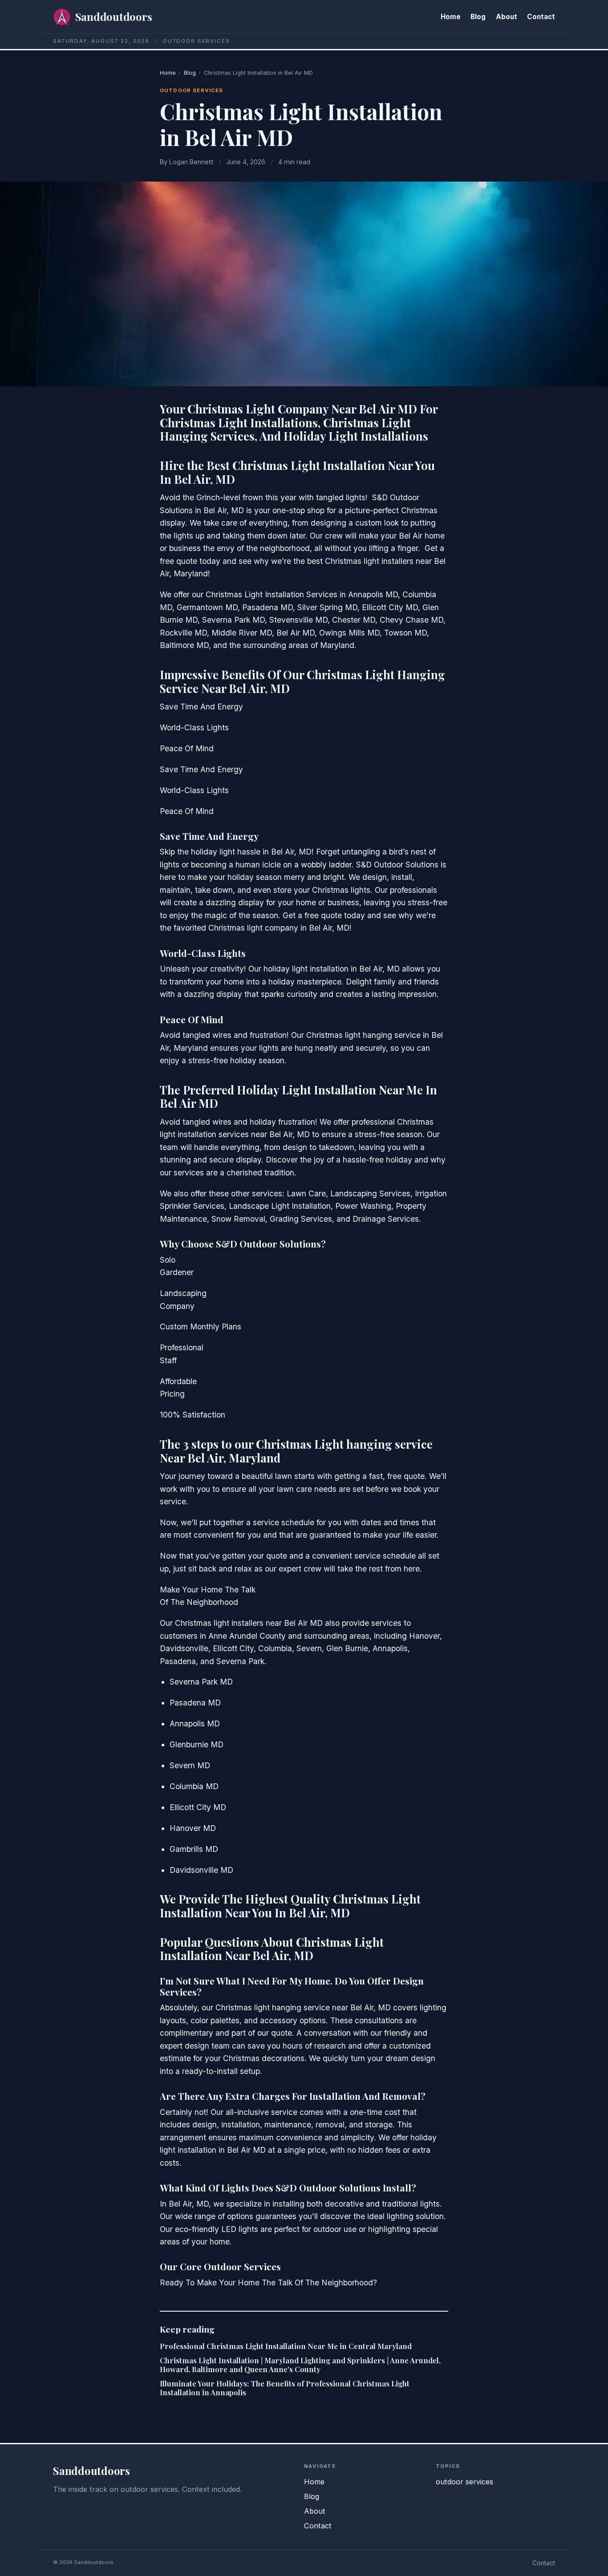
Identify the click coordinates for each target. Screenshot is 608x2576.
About (507, 17)
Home (451, 17)
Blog (478, 17)
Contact (541, 17)
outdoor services (191, 90)
